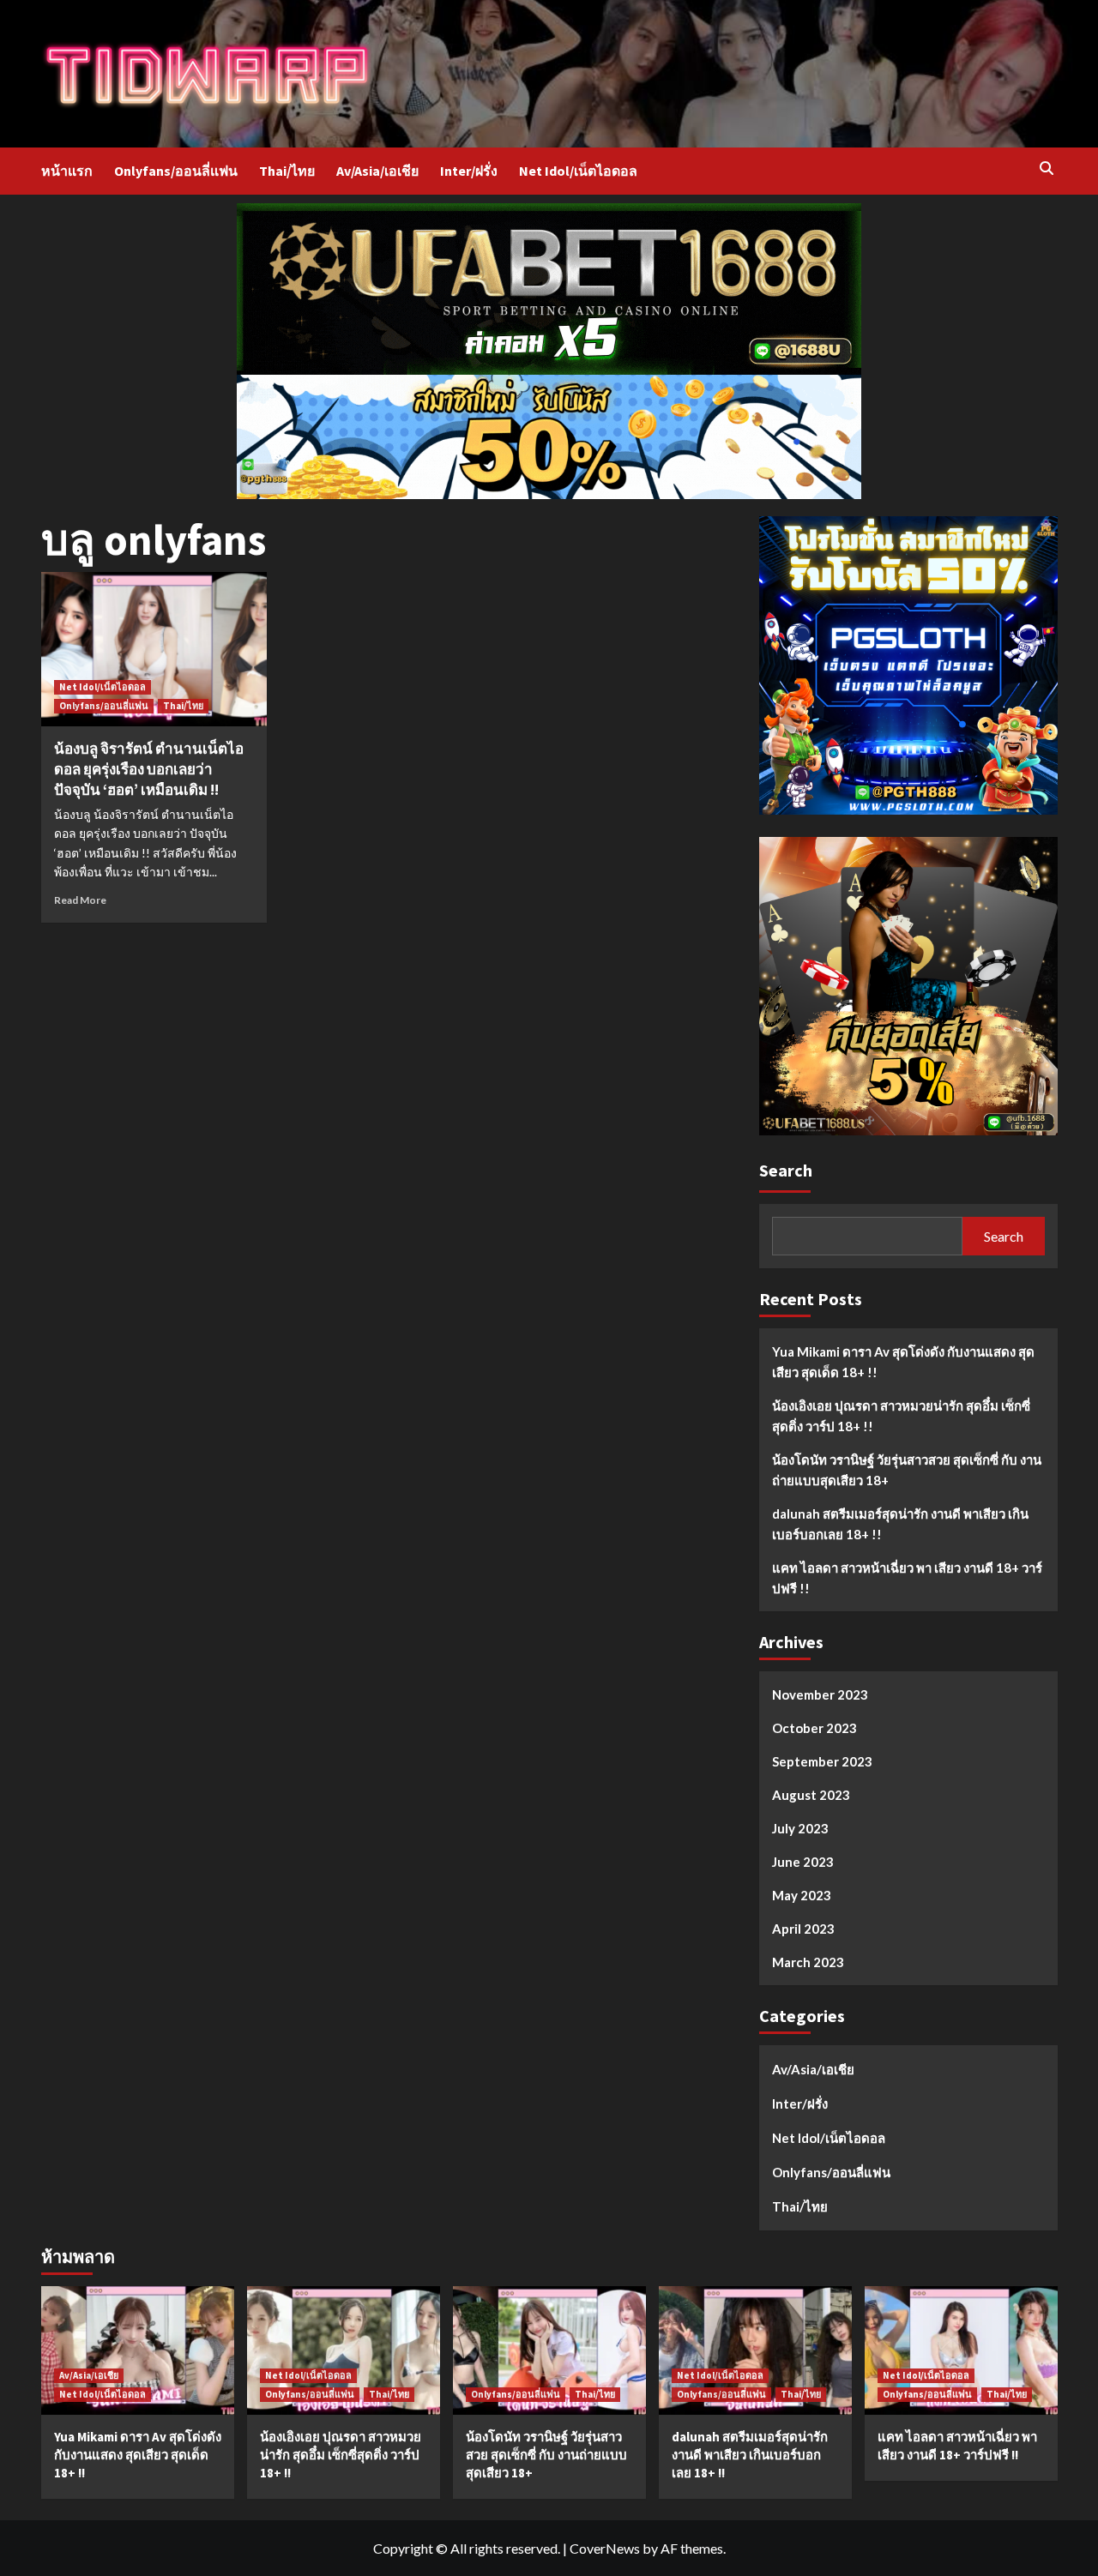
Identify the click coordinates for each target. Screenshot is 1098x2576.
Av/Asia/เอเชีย (377, 171)
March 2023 (808, 1962)
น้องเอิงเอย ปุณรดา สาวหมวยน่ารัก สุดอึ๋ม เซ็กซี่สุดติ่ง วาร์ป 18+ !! (901, 1416)
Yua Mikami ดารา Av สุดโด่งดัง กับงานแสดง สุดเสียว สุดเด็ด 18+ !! (903, 1362)
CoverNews (605, 2548)
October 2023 (814, 1728)
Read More (80, 900)
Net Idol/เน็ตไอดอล (578, 171)
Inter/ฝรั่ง (469, 171)
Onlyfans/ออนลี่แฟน (176, 171)
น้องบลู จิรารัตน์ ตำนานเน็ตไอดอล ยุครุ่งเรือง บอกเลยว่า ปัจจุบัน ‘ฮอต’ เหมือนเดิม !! (149, 769)
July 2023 (800, 1828)
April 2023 (803, 1929)
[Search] (1047, 169)
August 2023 (811, 1795)
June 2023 (803, 1862)
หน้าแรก (67, 171)
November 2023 (820, 1694)
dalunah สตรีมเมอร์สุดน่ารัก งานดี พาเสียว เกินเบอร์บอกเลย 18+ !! (900, 1524)
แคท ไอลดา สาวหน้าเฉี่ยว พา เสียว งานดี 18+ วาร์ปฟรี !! (907, 1578)
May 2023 (802, 1895)
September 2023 (822, 1761)
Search (786, 1170)
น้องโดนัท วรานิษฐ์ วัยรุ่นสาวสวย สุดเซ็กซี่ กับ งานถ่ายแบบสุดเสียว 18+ (907, 1470)
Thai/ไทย (287, 171)
